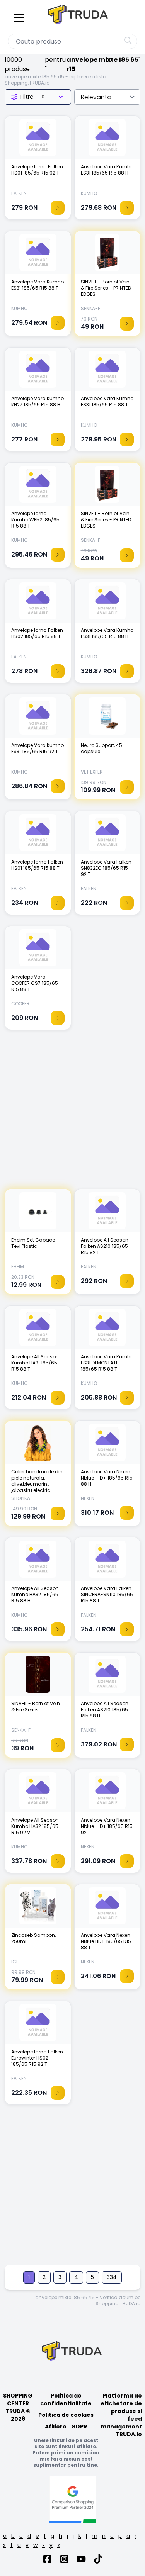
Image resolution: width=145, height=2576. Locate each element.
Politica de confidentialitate (66, 2400)
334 (112, 2277)
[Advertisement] (72, 1113)
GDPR (79, 2427)
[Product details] (58, 208)
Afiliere (56, 2427)
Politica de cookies (66, 2415)
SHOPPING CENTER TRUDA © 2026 (18, 2407)
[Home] (79, 16)
